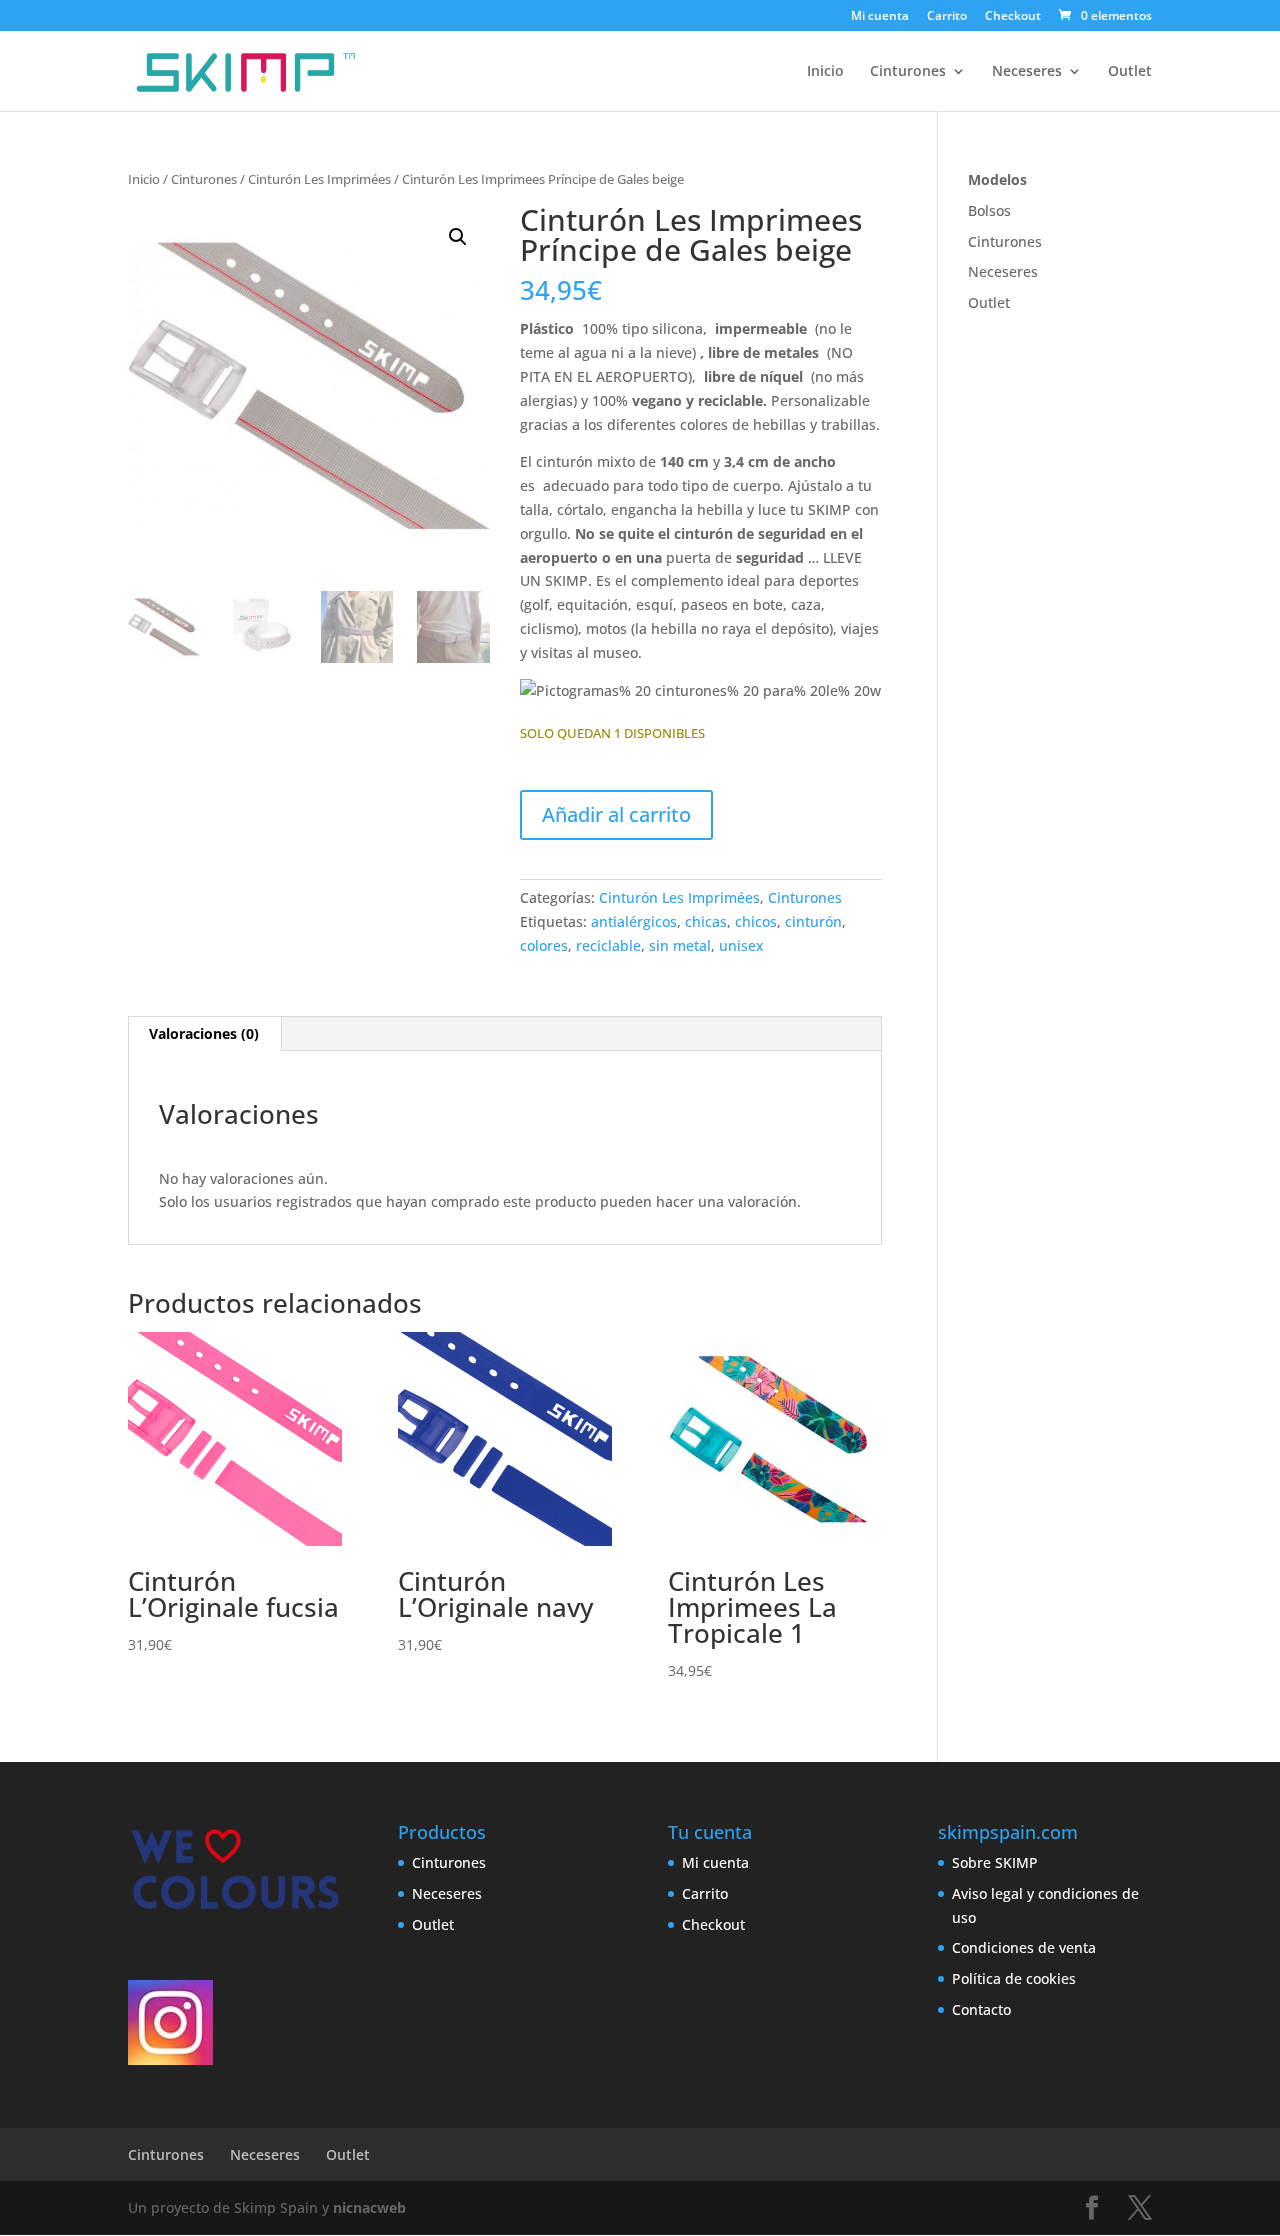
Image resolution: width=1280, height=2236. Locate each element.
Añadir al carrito (616, 814)
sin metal (680, 945)
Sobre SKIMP (995, 1862)
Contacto (981, 2009)
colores (544, 945)
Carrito (947, 17)
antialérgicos (634, 921)
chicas (706, 921)
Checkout (1013, 17)
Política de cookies (1014, 1978)
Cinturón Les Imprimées (319, 179)
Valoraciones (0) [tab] (204, 1033)
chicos (756, 921)
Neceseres (1027, 72)
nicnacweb (369, 2207)
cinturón (813, 921)
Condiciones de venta (1024, 1947)
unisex (741, 945)
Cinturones (908, 72)
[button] (458, 237)
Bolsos (989, 210)
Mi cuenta (880, 17)
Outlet (1130, 72)
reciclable (608, 945)
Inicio (825, 72)
